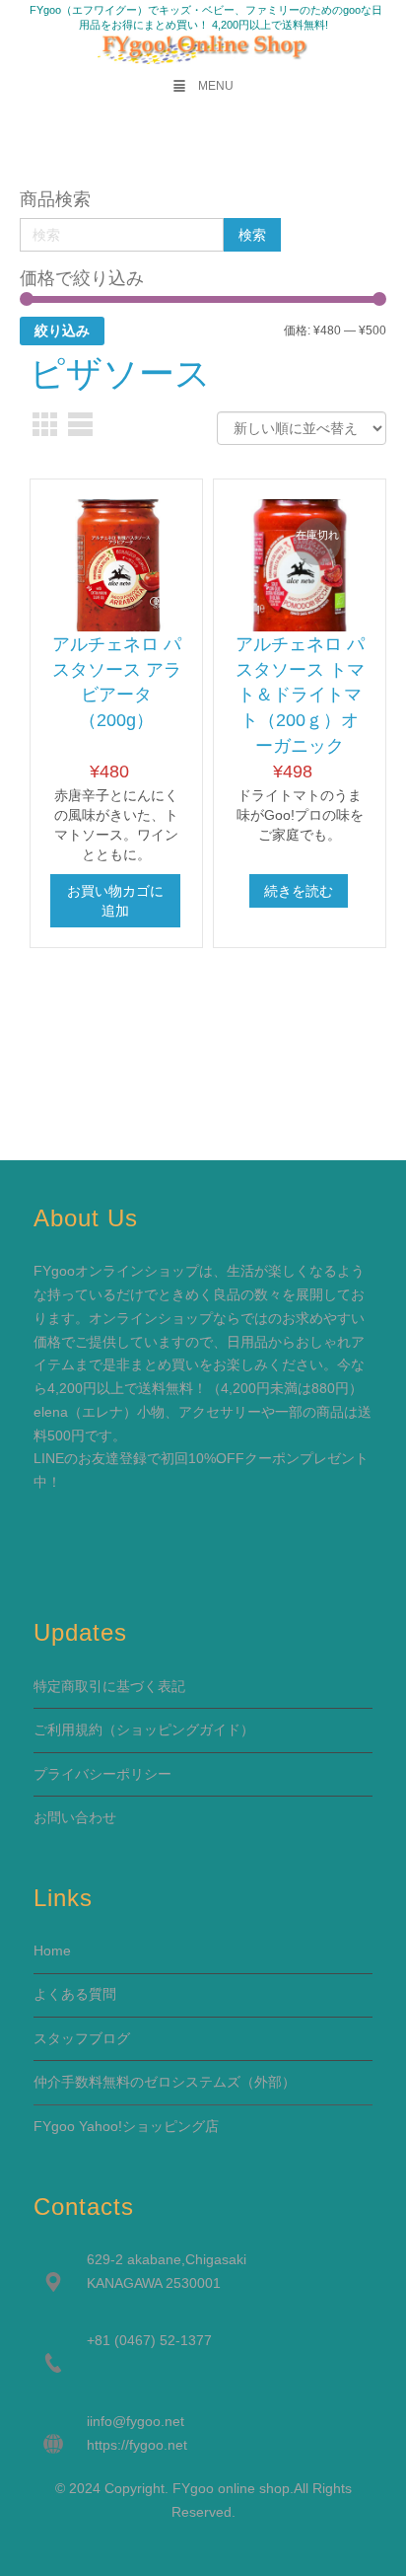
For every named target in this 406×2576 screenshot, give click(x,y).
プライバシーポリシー (102, 1774)
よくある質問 (75, 1994)
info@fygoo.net (137, 2421)
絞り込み (62, 331)
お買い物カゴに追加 (115, 901)
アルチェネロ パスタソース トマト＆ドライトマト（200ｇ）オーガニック (300, 695)
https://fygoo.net (137, 2445)
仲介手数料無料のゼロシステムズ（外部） (165, 2082)
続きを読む (299, 891)
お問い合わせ (75, 1817)
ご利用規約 (68, 1730)
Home (52, 1950)
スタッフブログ (82, 2038)
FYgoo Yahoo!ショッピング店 (126, 2126)
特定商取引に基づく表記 (109, 1686)
